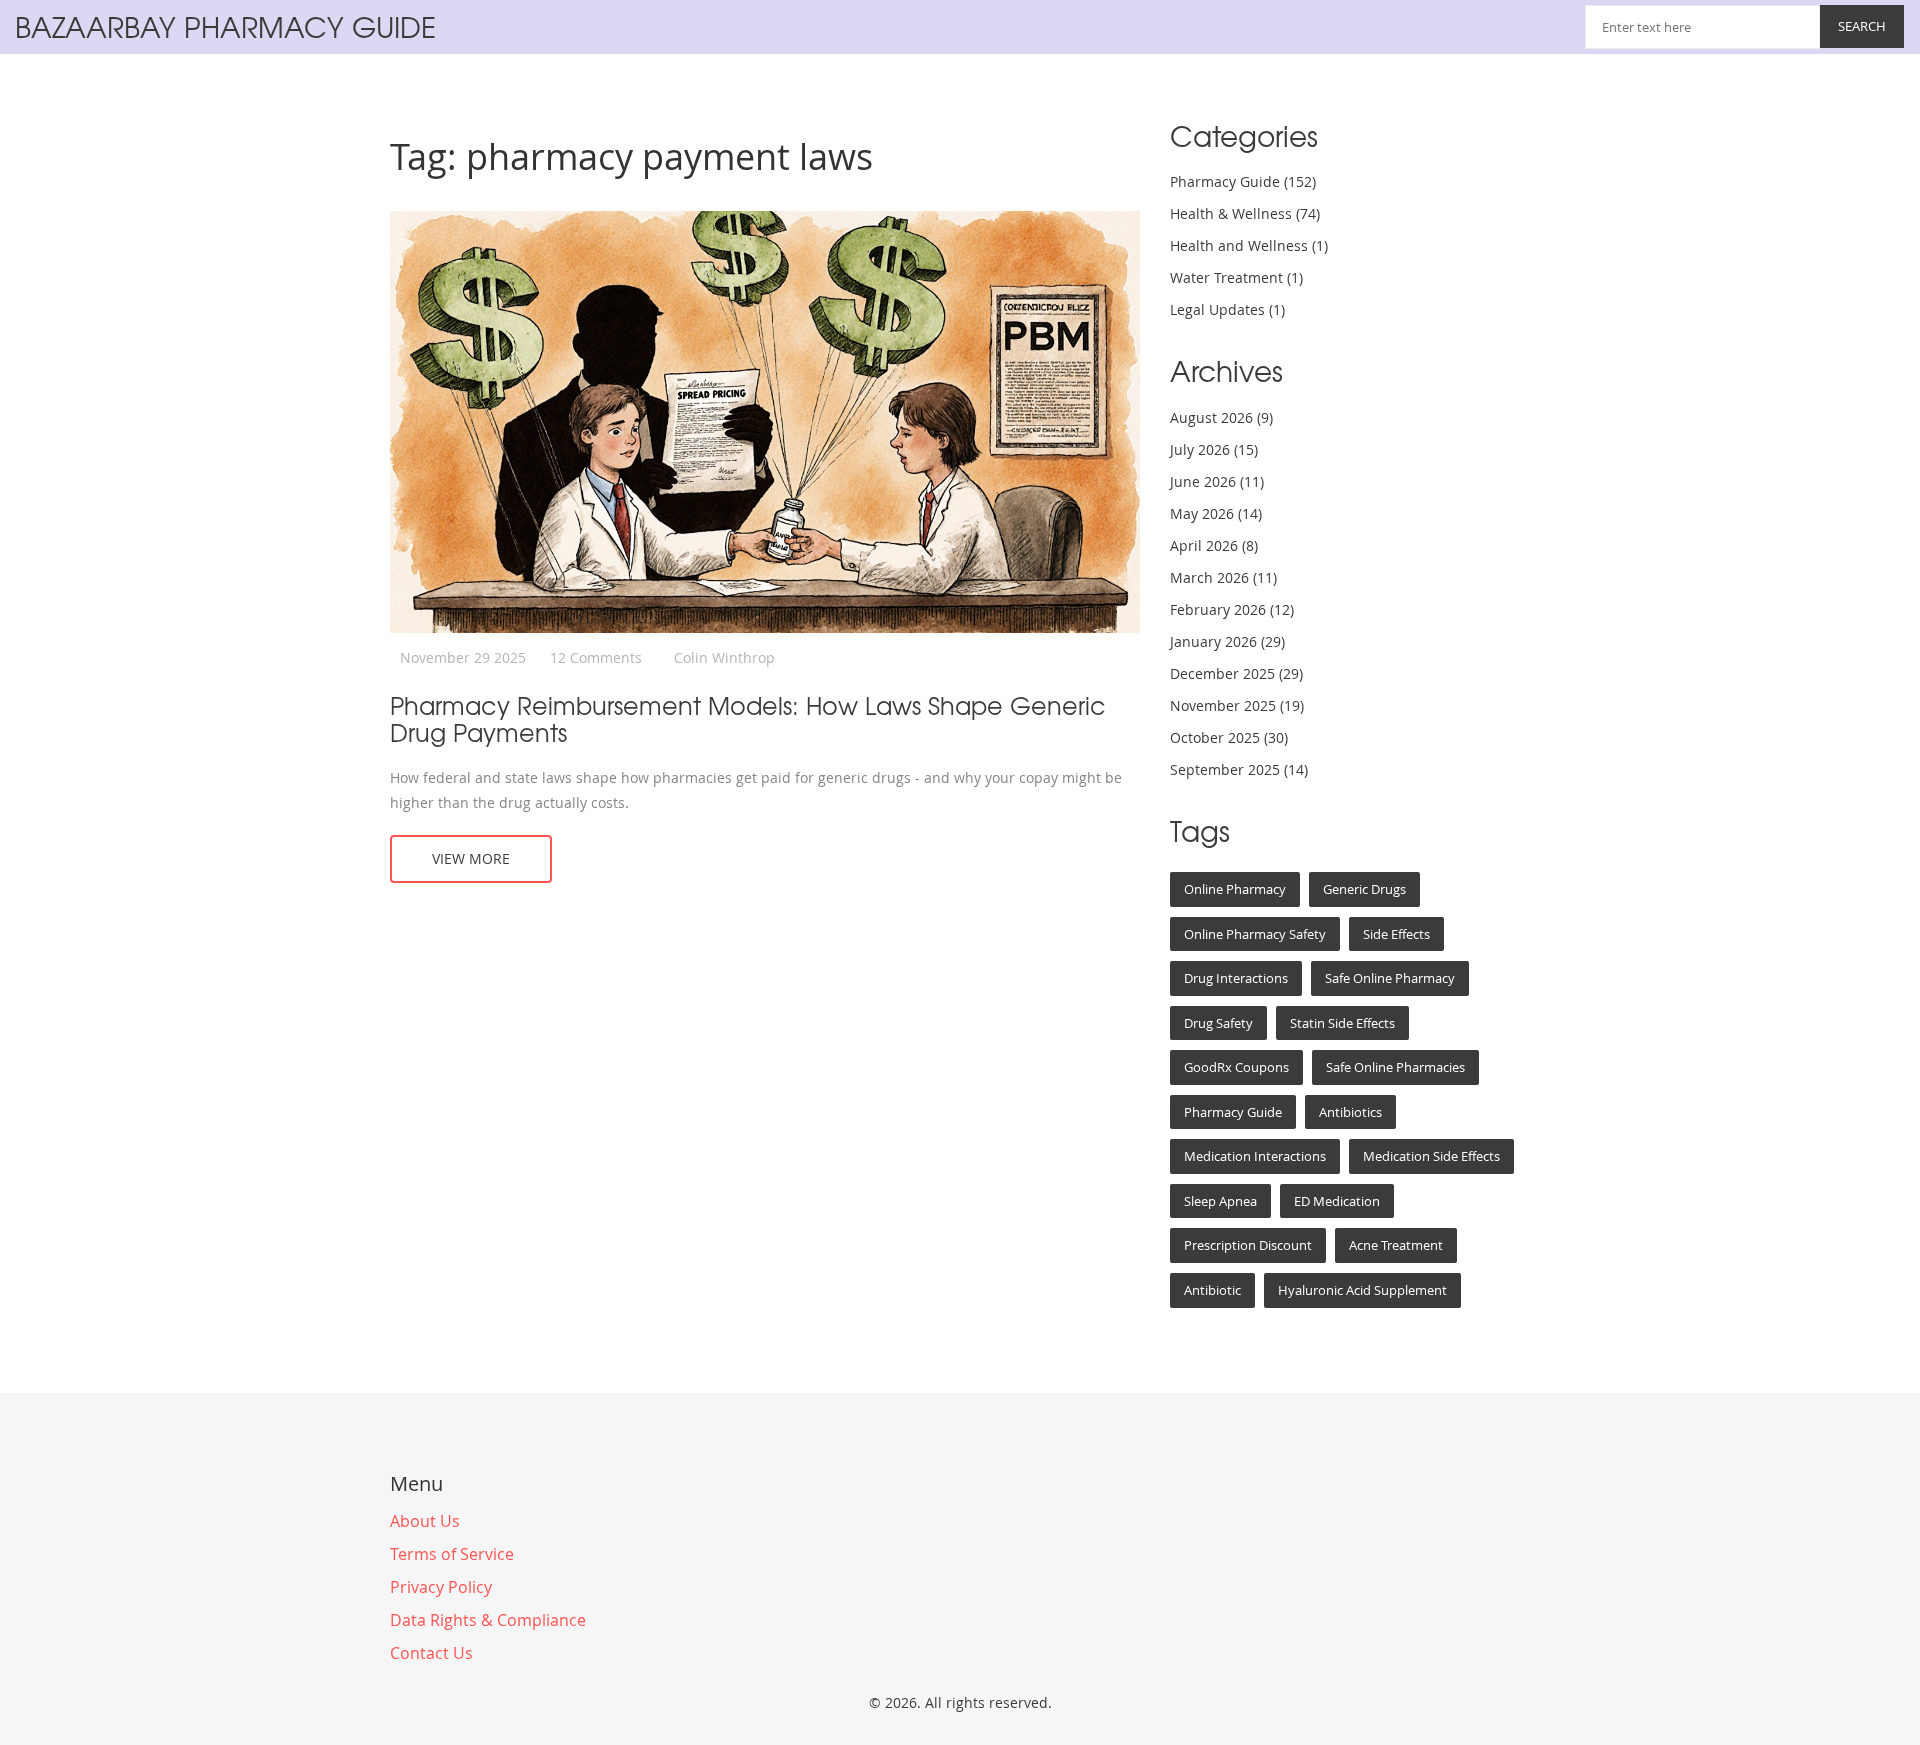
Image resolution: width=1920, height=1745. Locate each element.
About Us (425, 1521)
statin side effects (1342, 1023)
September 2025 (1239, 769)
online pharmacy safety (1255, 934)
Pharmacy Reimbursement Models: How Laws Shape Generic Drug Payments (748, 718)
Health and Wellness (1249, 245)
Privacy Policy (441, 1587)
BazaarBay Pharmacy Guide (225, 26)
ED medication (1337, 1201)
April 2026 (1214, 545)
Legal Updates (1227, 309)
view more (471, 858)
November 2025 (1237, 705)
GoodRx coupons (1236, 1067)
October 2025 (1229, 737)
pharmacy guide (1233, 1112)
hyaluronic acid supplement (1362, 1290)
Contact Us (431, 1653)
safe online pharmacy (1390, 978)
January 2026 (1227, 641)
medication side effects (1431, 1156)
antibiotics (1350, 1112)
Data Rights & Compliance (488, 1620)
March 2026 (1223, 577)
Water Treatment (1236, 277)
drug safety (1218, 1023)
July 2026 (1214, 449)
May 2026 (1216, 513)
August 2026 (1221, 417)
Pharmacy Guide (1243, 181)
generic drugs (1364, 889)
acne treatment (1396, 1245)
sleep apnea (1220, 1201)
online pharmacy (1235, 889)
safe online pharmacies (1395, 1067)
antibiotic (1212, 1290)
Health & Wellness (1245, 213)
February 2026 (1232, 609)
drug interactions (1236, 978)
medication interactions (1255, 1156)
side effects (1396, 934)
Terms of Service (452, 1554)
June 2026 (1217, 481)
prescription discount (1248, 1245)
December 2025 (1236, 673)
